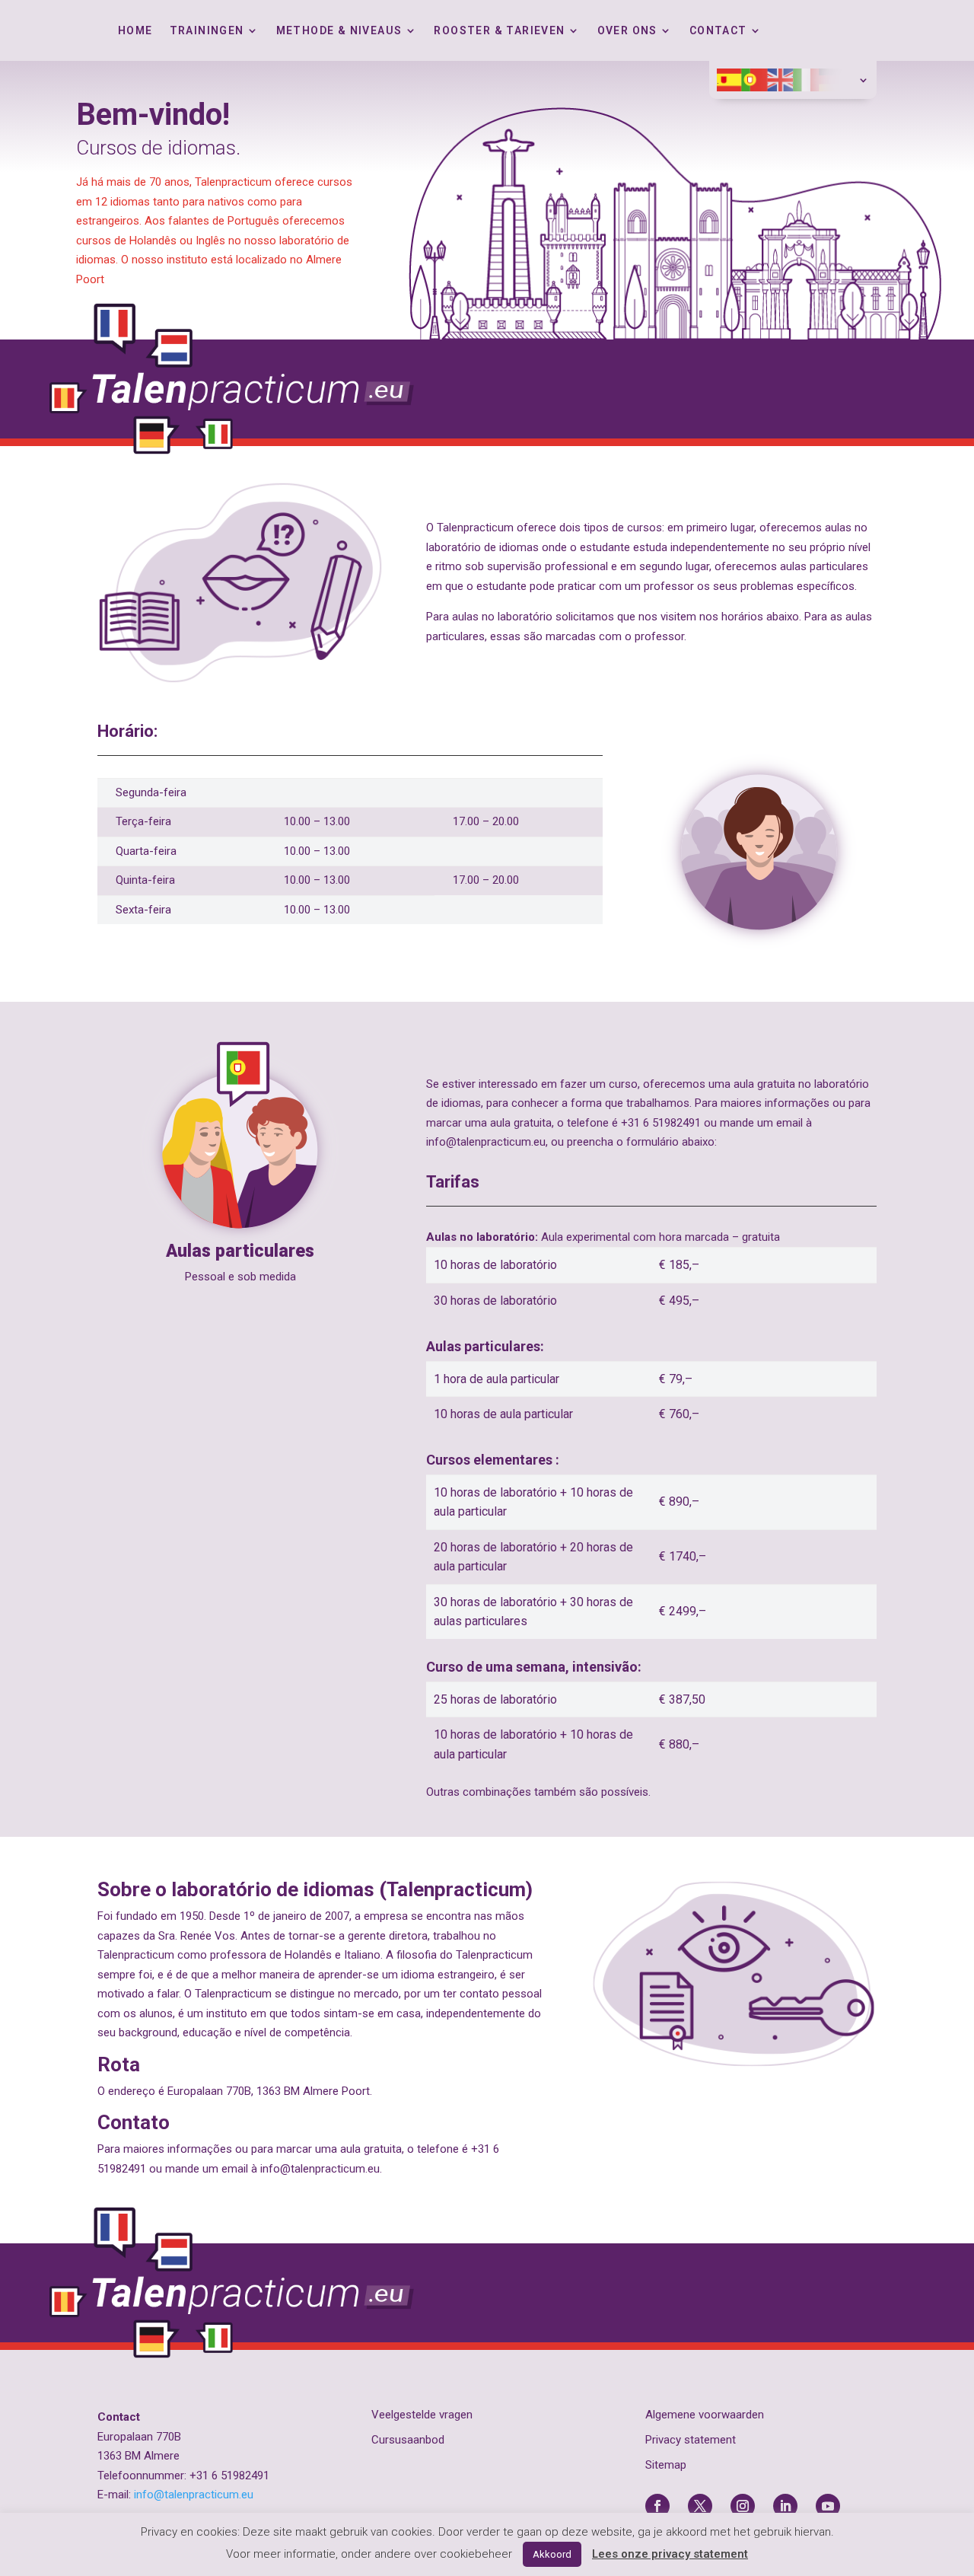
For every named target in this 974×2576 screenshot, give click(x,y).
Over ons (627, 31)
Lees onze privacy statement (670, 2554)
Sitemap (666, 2465)
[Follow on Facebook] (657, 2506)
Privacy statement (691, 2440)
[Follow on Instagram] (743, 2506)
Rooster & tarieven (499, 31)
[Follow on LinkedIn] (785, 2506)
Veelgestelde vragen (422, 2415)
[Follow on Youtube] (828, 2506)
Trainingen (207, 31)
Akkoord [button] (552, 2554)
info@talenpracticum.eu (194, 2495)
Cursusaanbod (408, 2440)
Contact (718, 31)
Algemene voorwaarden (705, 2415)
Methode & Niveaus (339, 31)
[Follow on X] (700, 2506)
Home (135, 31)
